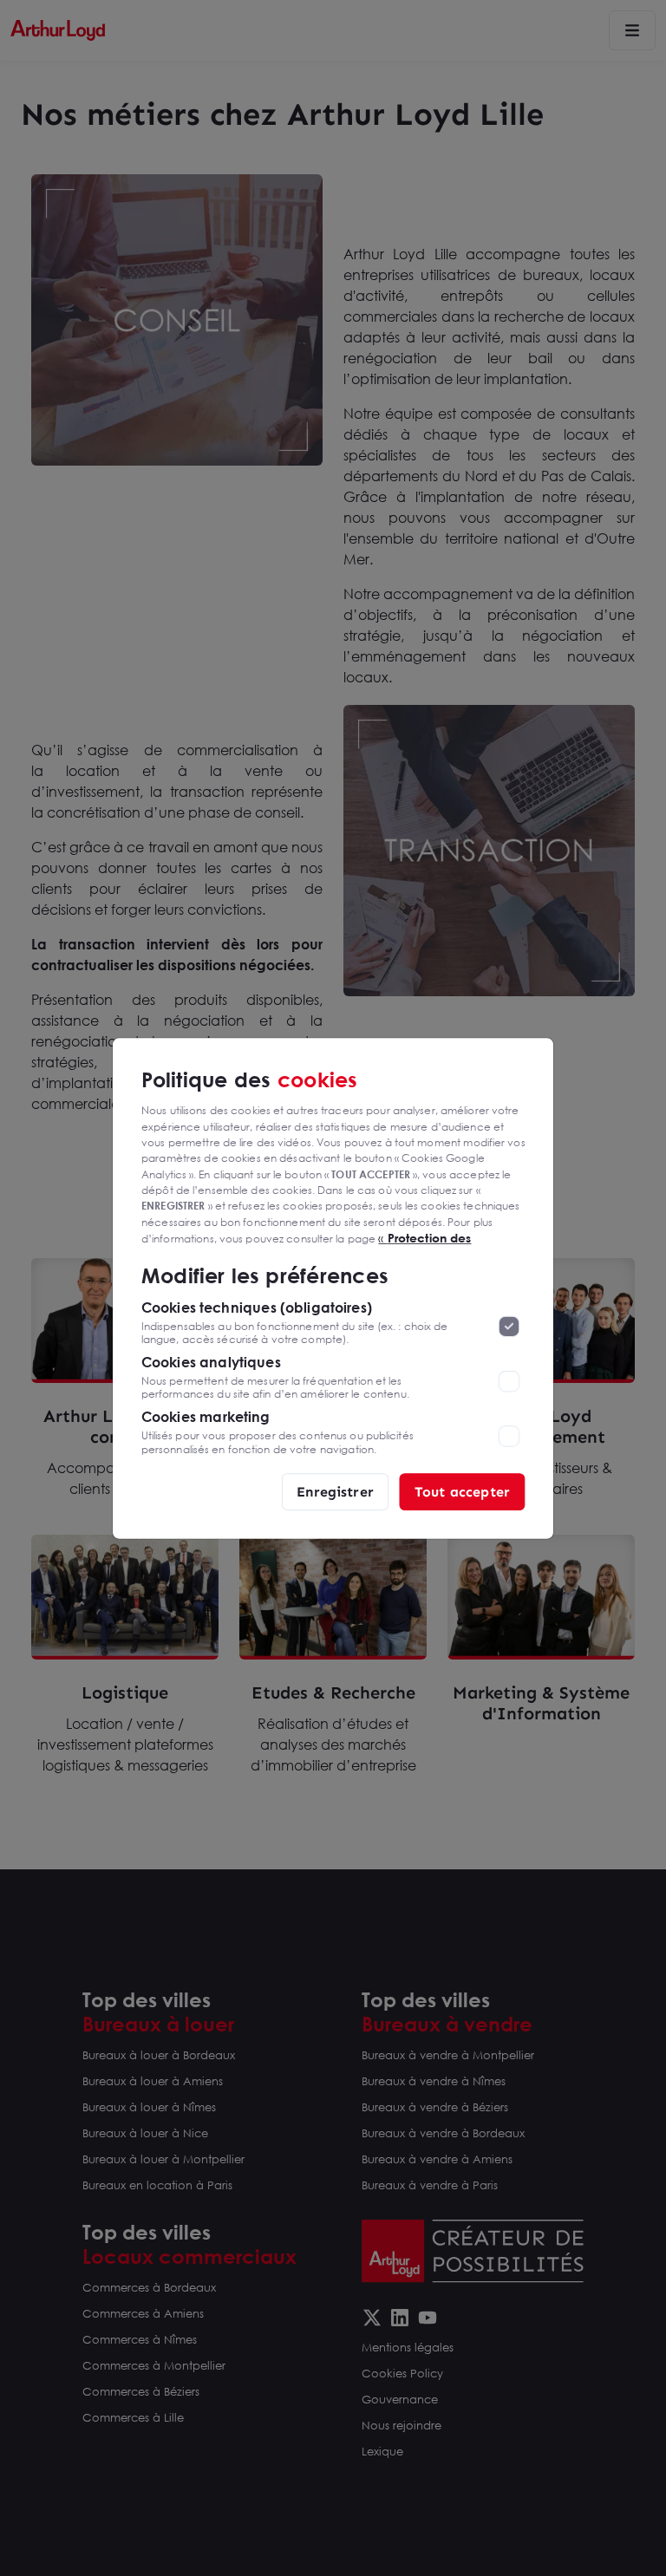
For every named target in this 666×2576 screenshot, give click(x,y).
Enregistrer (335, 1491)
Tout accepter (462, 1491)
